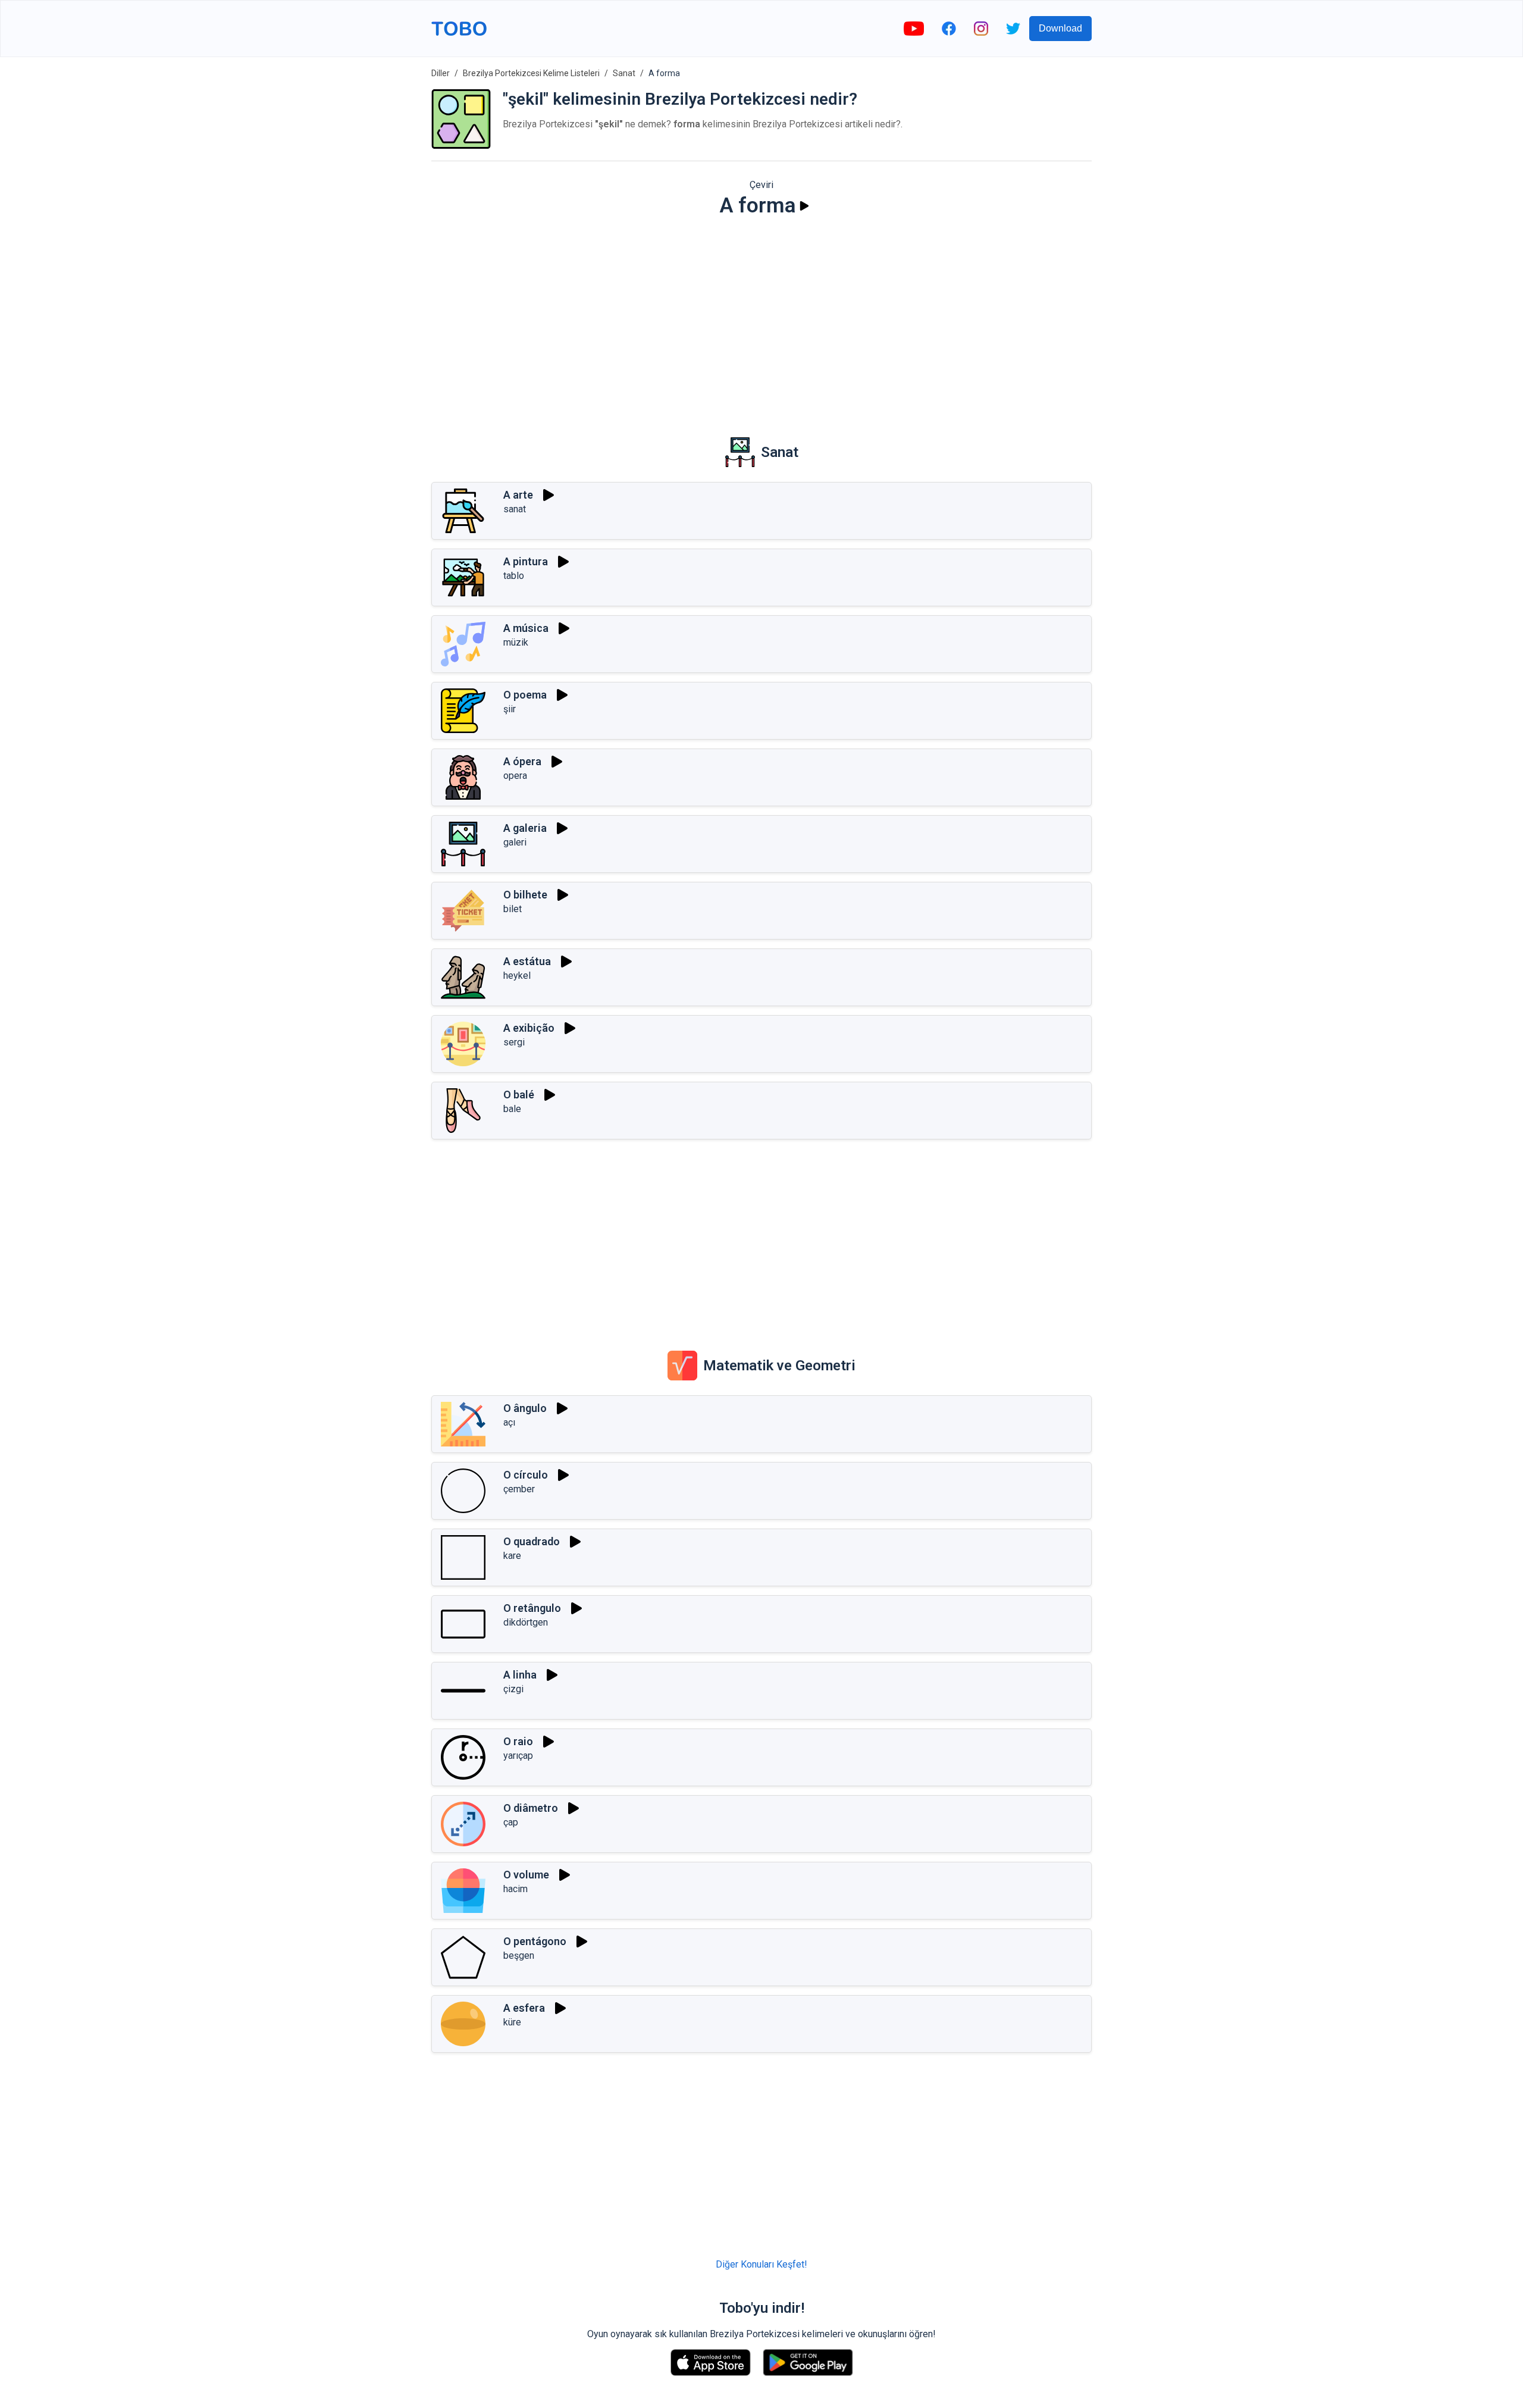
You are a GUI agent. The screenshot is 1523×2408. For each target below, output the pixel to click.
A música (526, 628)
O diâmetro (531, 1808)
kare (512, 1556)
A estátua (527, 961)
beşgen (519, 1955)
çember (519, 1489)
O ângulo (525, 1408)
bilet (513, 909)
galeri (515, 842)
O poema (525, 695)
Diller (441, 73)
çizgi (513, 1689)
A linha (520, 1675)
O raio (518, 1741)
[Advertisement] (761, 319)
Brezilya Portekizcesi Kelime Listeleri (531, 73)
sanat (515, 509)
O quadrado (532, 1541)
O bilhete (525, 895)
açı (509, 1422)
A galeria (525, 828)
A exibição (529, 1028)
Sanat (624, 73)
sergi (514, 1042)
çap (511, 1822)
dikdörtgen (526, 1622)
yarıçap (518, 1756)
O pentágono (535, 1941)
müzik (516, 642)
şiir (510, 709)
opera (515, 776)
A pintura (526, 561)
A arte (518, 495)
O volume (526, 1875)
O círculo (526, 1475)
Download (1060, 28)
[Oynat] (804, 206)
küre (512, 2022)
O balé (519, 1095)
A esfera (524, 2008)
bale (512, 1109)
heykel (517, 976)
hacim (515, 1889)
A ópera (522, 761)
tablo (514, 576)
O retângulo (532, 1608)
